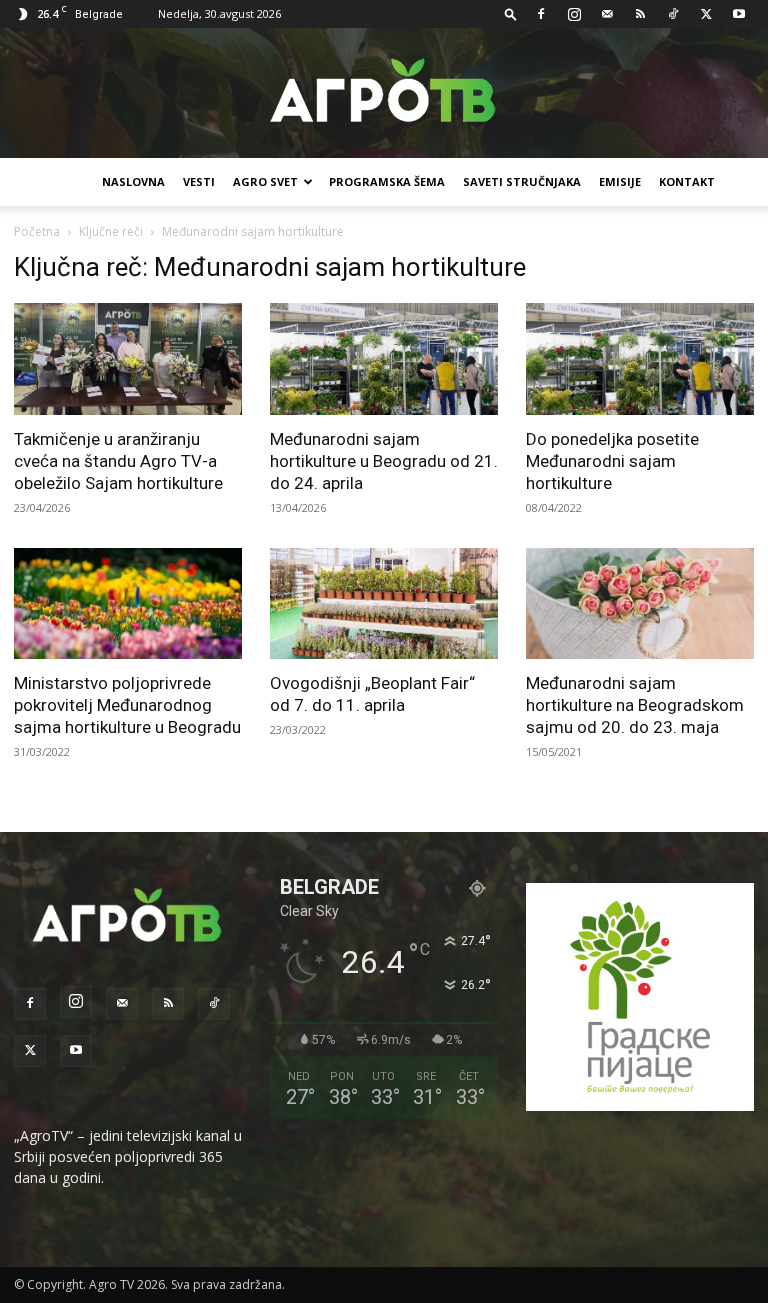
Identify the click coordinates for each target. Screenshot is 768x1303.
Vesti (199, 181)
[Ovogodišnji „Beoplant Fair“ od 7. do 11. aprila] (384, 604)
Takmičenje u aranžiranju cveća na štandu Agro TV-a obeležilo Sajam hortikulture (118, 461)
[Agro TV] (384, 94)
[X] (706, 14)
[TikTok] (673, 14)
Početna (37, 231)
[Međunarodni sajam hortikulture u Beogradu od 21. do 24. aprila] (384, 359)
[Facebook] (541, 14)
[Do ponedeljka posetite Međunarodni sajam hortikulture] (640, 359)
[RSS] (640, 14)
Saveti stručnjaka (522, 181)
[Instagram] (574, 14)
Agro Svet (265, 181)
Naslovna (133, 181)
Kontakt (687, 181)
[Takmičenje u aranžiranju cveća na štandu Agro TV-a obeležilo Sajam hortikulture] (128, 359)
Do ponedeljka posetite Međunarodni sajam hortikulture (612, 461)
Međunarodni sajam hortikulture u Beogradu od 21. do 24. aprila (384, 461)
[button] (511, 13)
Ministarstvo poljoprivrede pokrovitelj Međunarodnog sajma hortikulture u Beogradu (127, 705)
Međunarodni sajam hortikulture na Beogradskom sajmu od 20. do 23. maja (635, 705)
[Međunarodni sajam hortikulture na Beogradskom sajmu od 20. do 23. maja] (640, 604)
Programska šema (387, 181)
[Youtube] (739, 14)
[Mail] (607, 14)
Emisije (620, 181)
